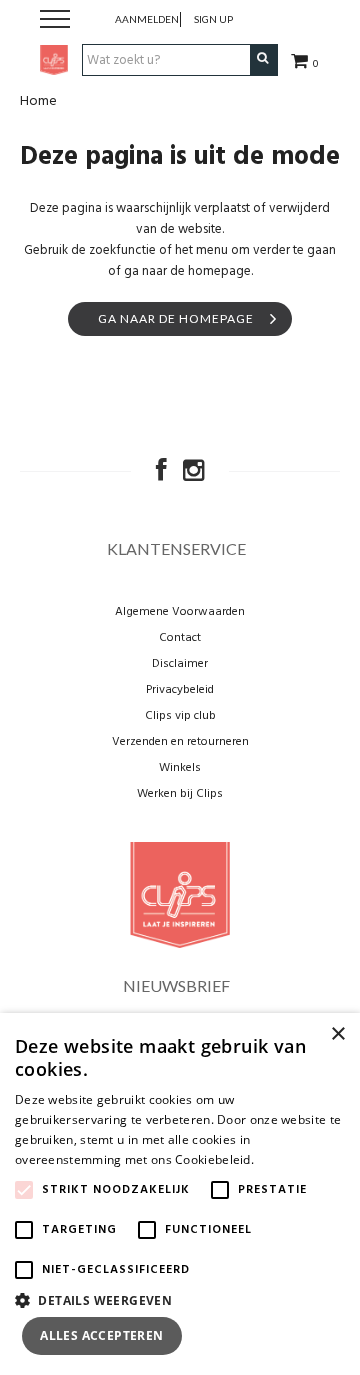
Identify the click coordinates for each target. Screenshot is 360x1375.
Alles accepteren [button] (101, 1335)
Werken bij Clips (180, 794)
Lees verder (291, 1159)
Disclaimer (180, 664)
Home (38, 101)
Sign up (213, 19)
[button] (180, 1299)
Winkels (180, 768)
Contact (180, 638)
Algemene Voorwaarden (180, 612)
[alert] (180, 1194)
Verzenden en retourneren (180, 742)
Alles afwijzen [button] (267, 1335)
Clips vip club (180, 716)
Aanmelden (147, 19)
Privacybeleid (180, 690)
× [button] (337, 1034)
